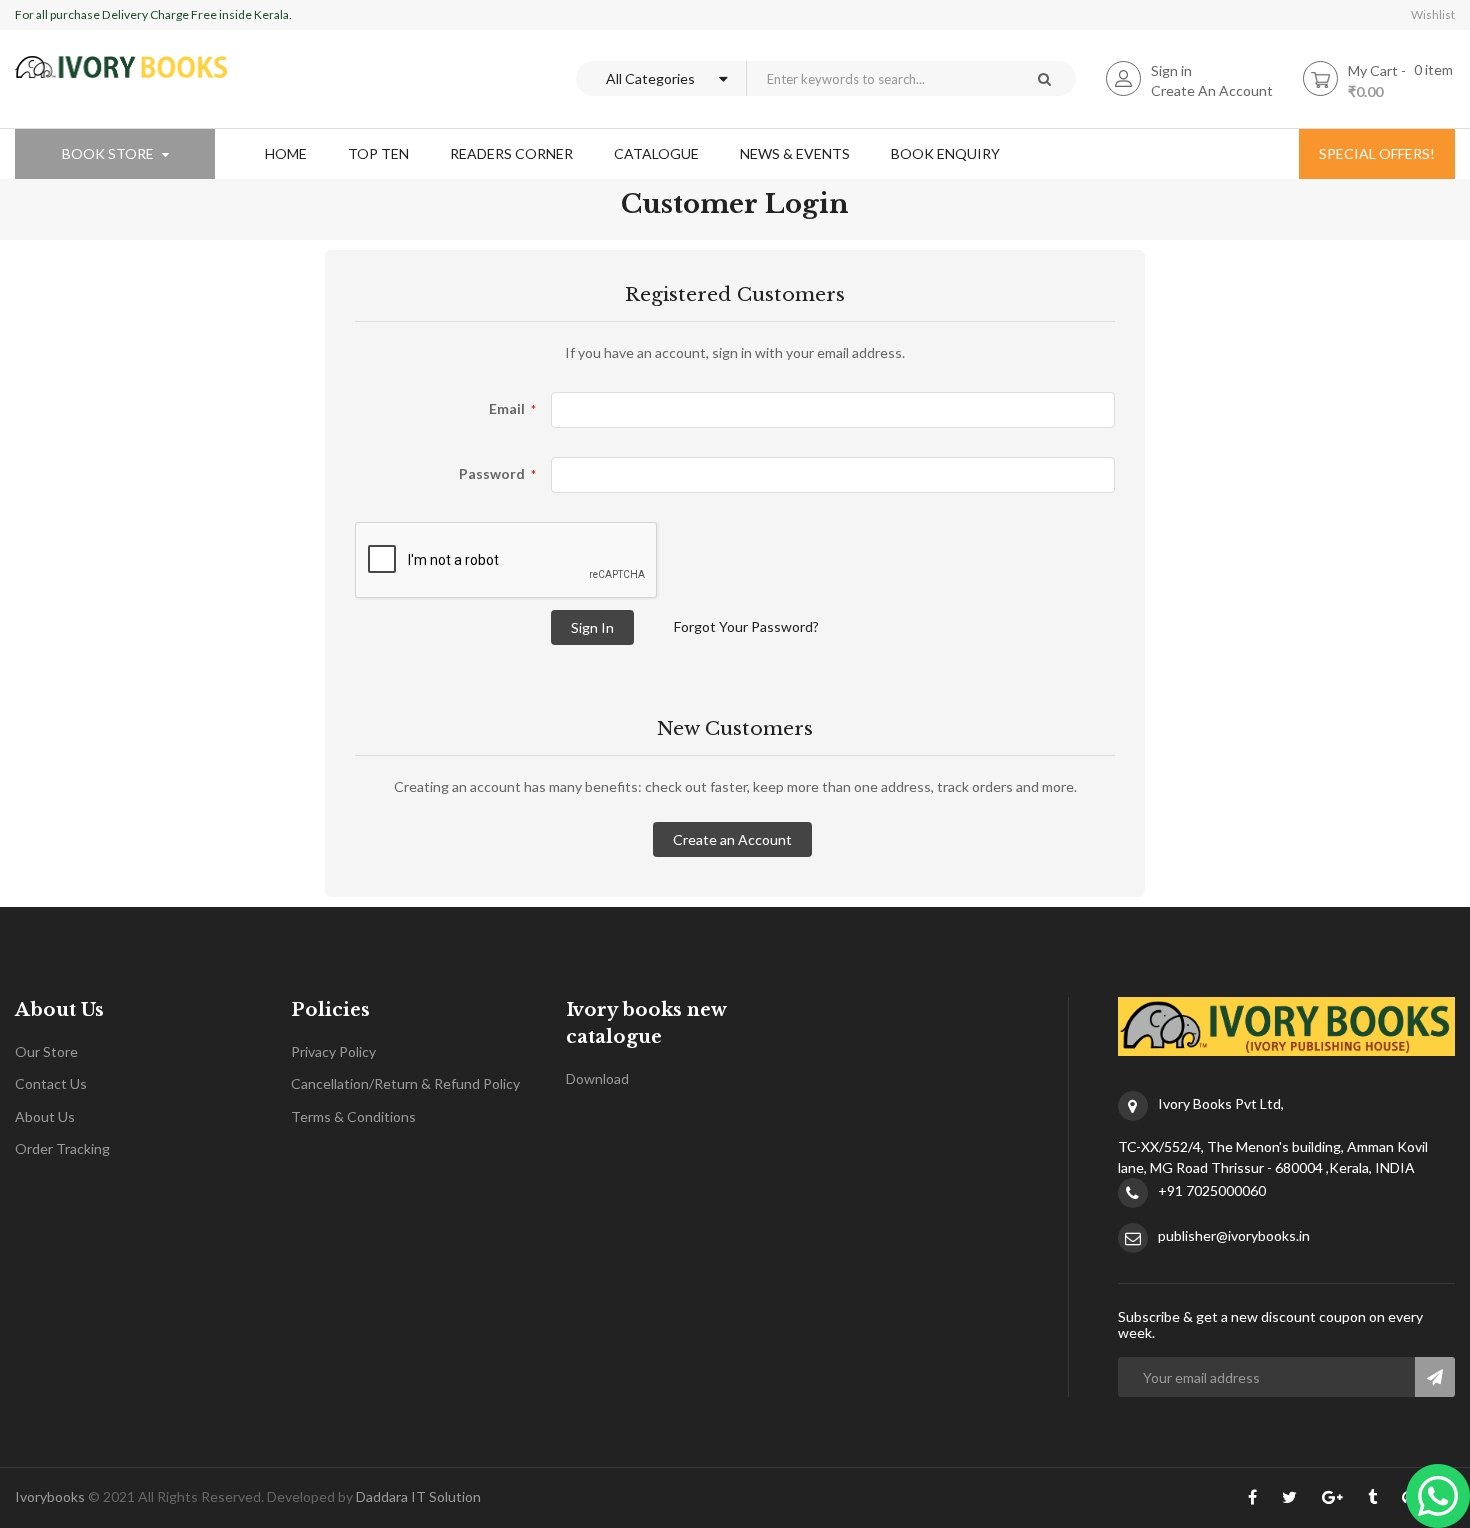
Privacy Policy (333, 1051)
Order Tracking (62, 1148)
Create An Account (1212, 90)
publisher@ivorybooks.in (1234, 1235)
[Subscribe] (1435, 1377)
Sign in (1171, 70)
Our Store (46, 1051)
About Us (45, 1116)
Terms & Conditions (353, 1116)
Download (597, 1078)
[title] (1252, 1501)
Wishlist (1433, 14)
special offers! (1377, 153)
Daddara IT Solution (418, 1496)
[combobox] (879, 78)
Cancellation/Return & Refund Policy (405, 1083)
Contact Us (51, 1083)
